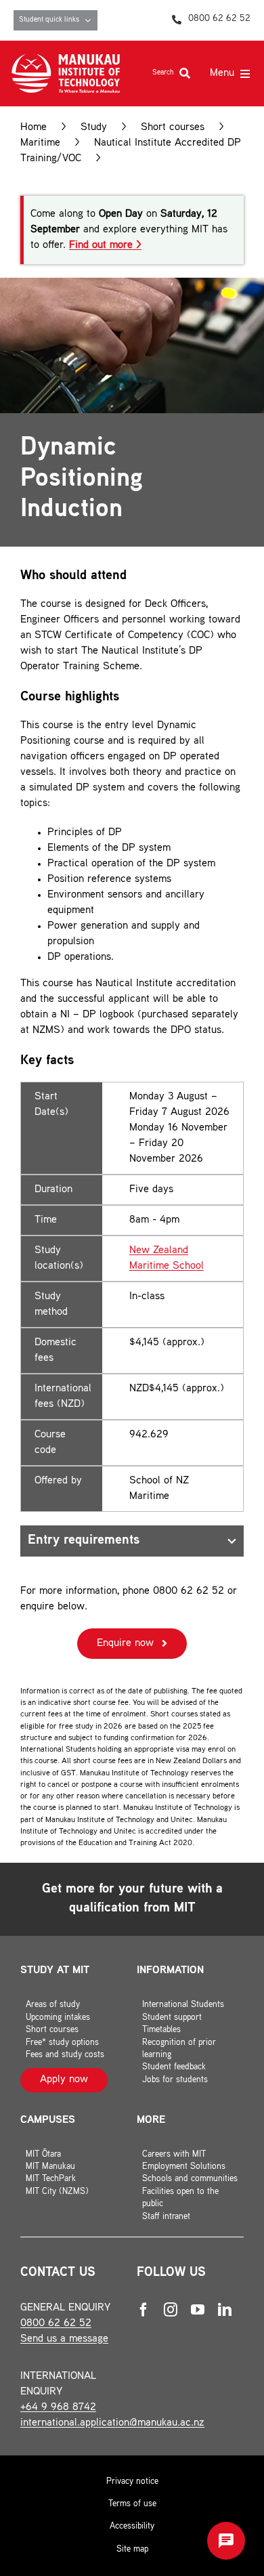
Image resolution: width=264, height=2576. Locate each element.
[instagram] (171, 2310)
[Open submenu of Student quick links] (91, 20)
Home (34, 128)
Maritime (40, 143)
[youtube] (198, 2310)
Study (94, 128)
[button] (226, 2541)
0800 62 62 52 (56, 2324)
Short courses (173, 128)
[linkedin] (225, 2310)
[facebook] (144, 2310)
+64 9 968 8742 (58, 2408)
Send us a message (64, 2339)
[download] (66, 59)
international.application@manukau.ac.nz (112, 2423)
